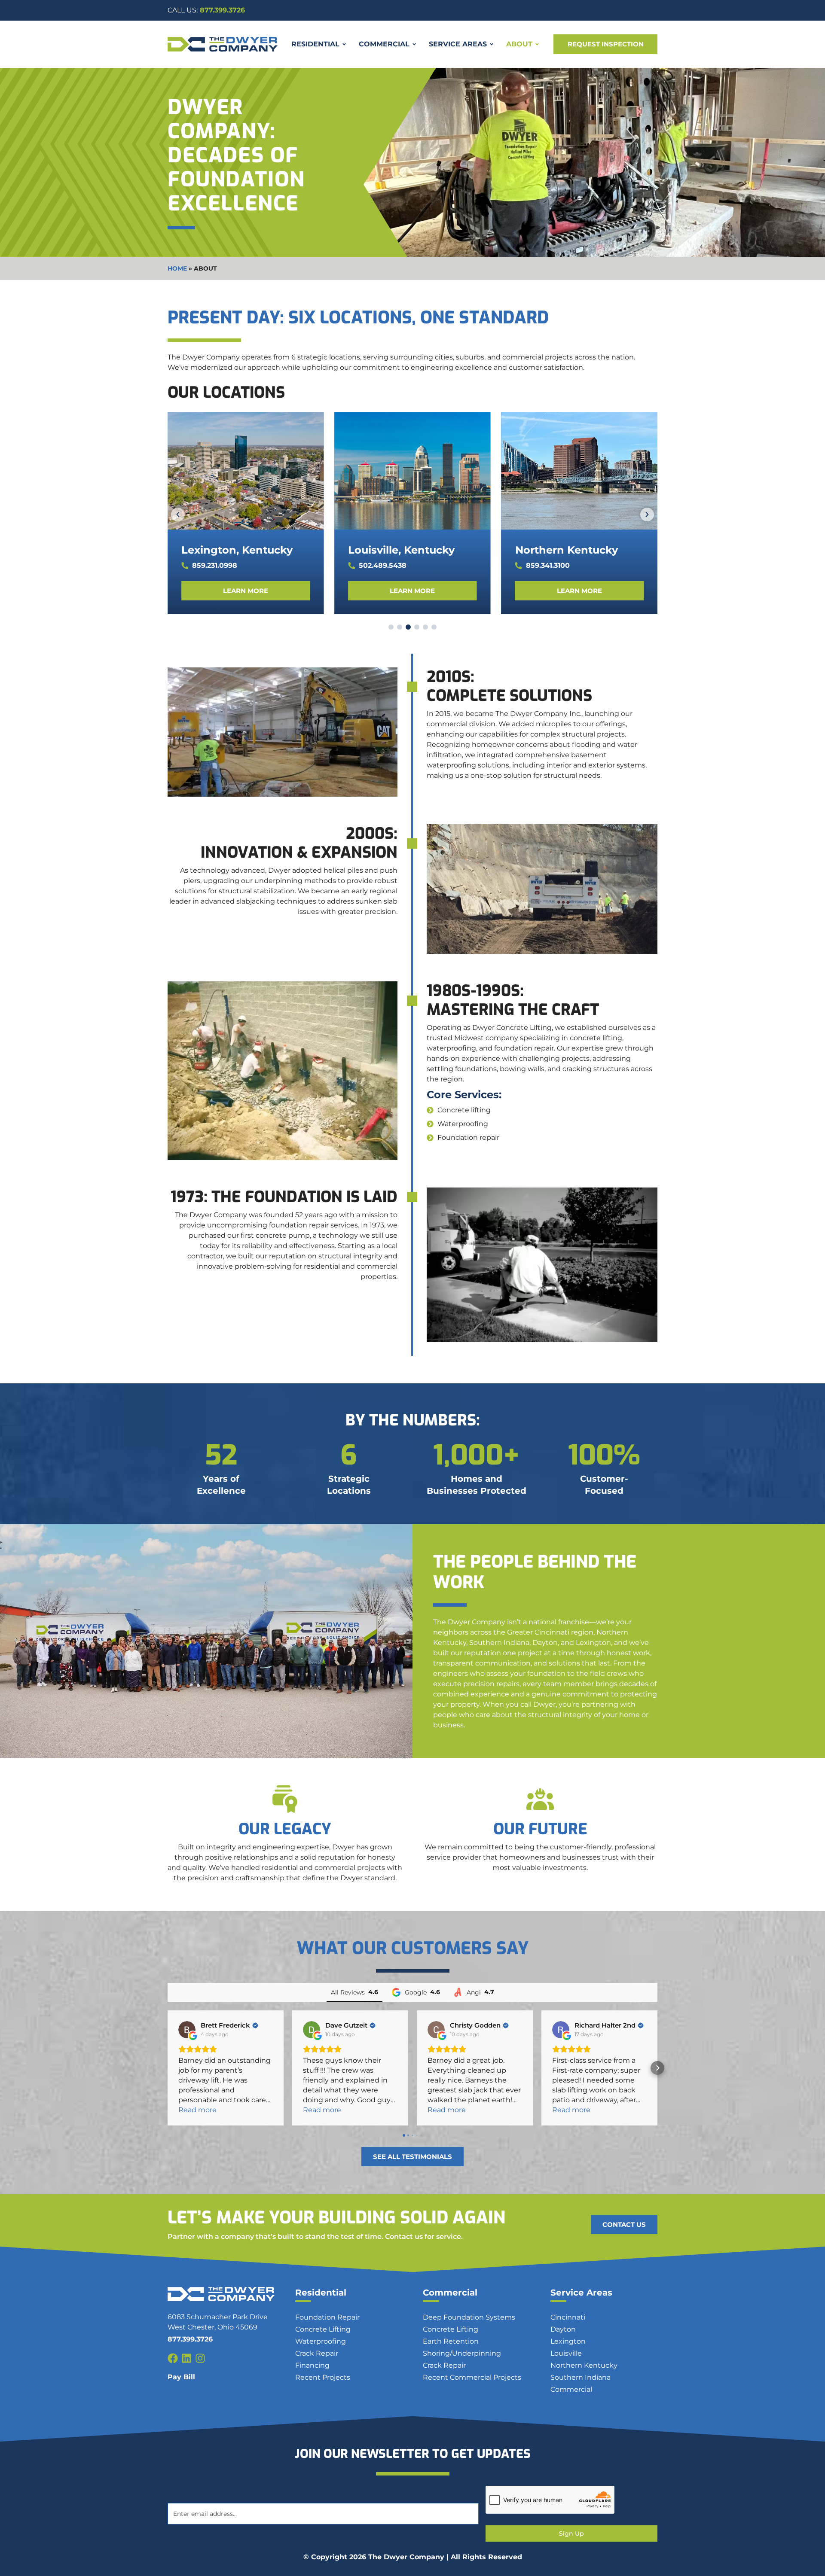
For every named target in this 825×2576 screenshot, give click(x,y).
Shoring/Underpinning (462, 2353)
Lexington (568, 2341)
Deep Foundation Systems (469, 2317)
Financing (312, 2365)
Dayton (563, 2329)
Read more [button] (197, 2110)
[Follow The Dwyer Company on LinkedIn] (186, 2358)
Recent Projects (323, 2377)
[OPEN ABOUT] (537, 44)
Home (177, 268)
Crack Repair (317, 2353)
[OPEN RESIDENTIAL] (344, 44)
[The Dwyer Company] (223, 44)
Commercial (450, 2293)
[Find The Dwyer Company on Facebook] (173, 2358)
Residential (321, 2293)
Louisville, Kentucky (401, 550)
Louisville (566, 2353)
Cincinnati (568, 2317)
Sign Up (571, 2533)
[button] (178, 515)
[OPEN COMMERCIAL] (414, 44)
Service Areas (581, 2293)
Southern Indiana (581, 2377)
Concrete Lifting (323, 2329)
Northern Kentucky (567, 550)
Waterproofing (321, 2341)
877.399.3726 (206, 10)
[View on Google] (187, 2030)
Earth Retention (451, 2341)
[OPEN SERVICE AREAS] (492, 44)
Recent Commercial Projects (472, 2377)
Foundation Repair (327, 2317)
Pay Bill (181, 2377)
